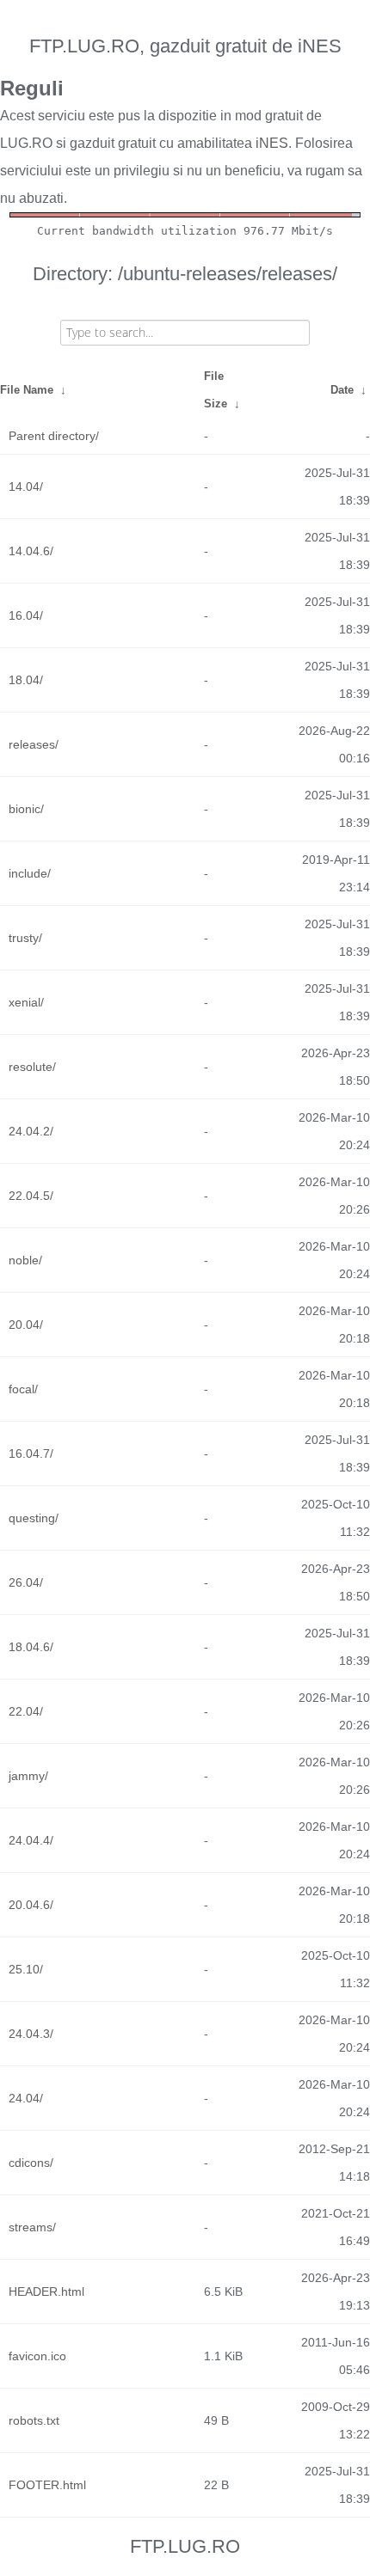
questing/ (34, 1518)
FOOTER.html (47, 2485)
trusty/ (25, 938)
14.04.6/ (31, 551)
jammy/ (28, 1776)
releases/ (34, 744)
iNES (272, 143)
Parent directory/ (54, 436)
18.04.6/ (31, 1647)
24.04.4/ (31, 1840)
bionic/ (26, 809)
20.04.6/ (31, 1905)
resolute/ (32, 1067)
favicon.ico (37, 2356)
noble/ (25, 1260)
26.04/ (26, 1582)
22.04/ (26, 1711)
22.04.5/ (31, 1196)
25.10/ (26, 1969)
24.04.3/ (31, 2034)
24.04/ (26, 2098)
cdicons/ (31, 2163)
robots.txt (34, 2420)
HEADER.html (46, 2291)
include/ (30, 873)
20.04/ (26, 1325)
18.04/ (26, 680)
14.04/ (26, 486)
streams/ (32, 2227)
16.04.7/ (31, 1453)
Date (342, 390)
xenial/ (26, 1002)
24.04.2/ (31, 1131)
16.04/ (26, 615)
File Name (27, 390)
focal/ (23, 1389)
